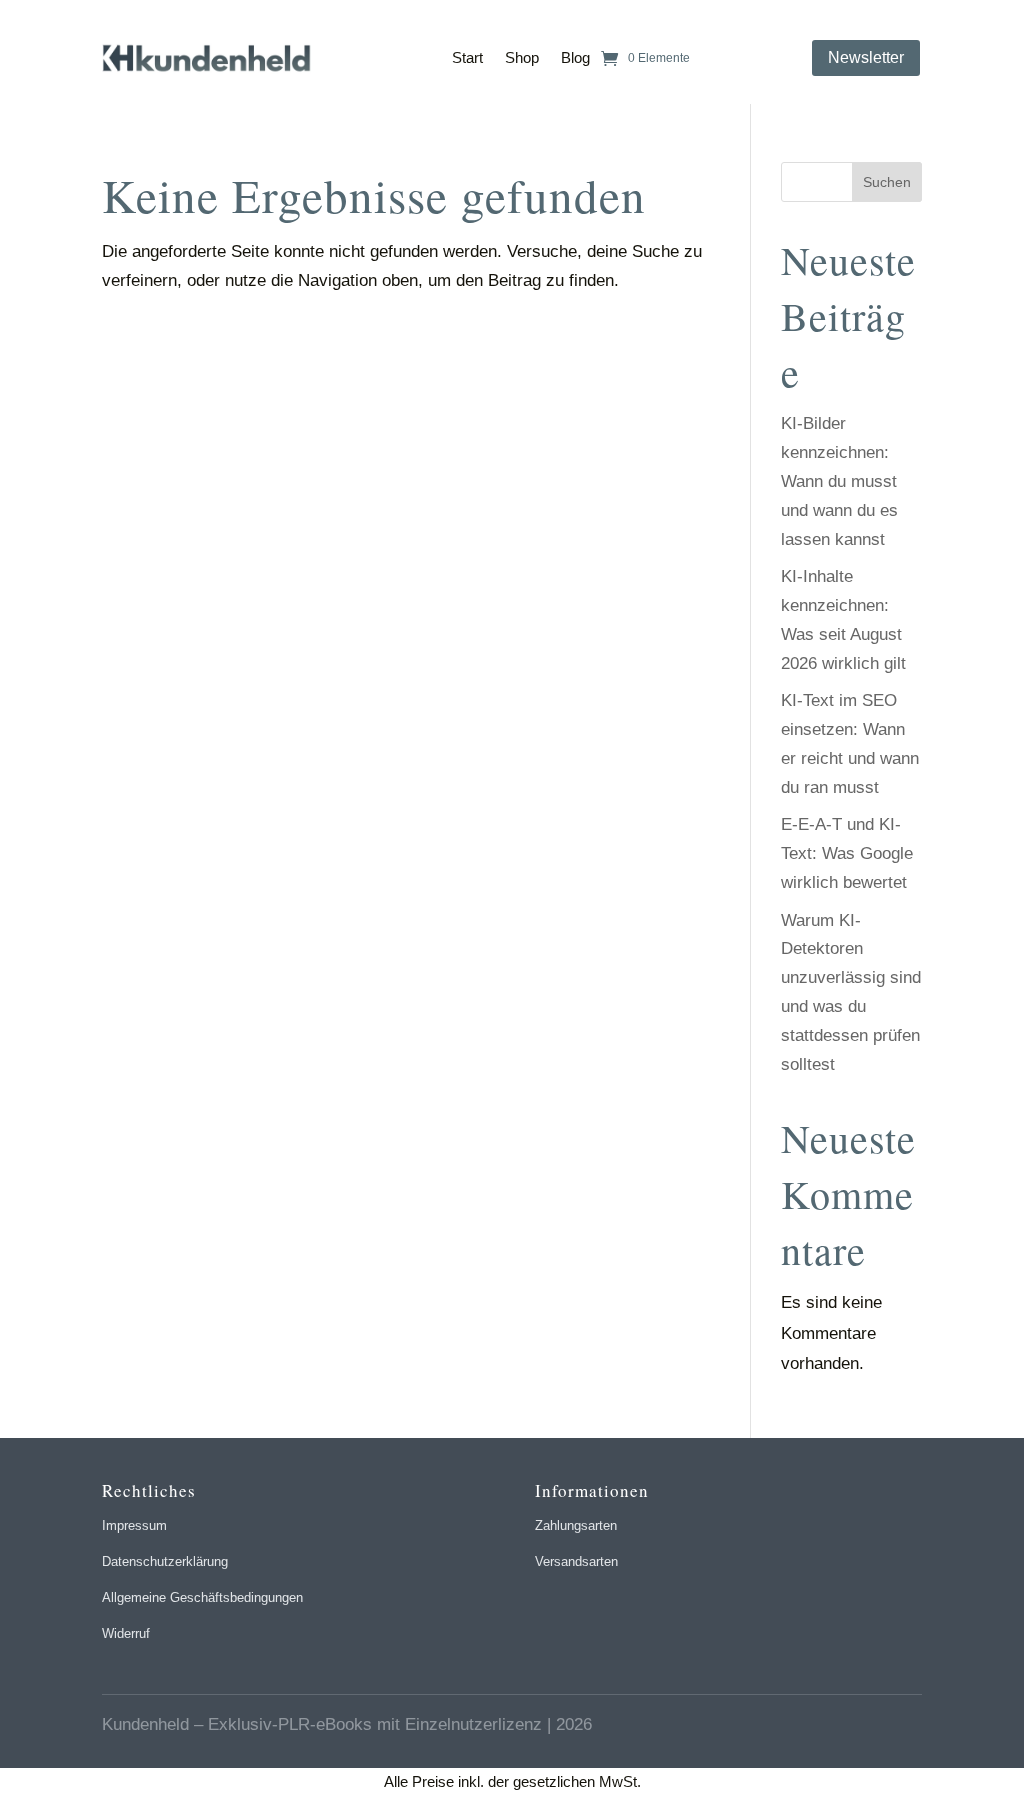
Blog (575, 57)
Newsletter (866, 57)
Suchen (887, 182)
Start (467, 57)
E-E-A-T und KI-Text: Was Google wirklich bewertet (847, 853)
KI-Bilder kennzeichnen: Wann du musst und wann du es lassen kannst (839, 481)
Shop (522, 57)
